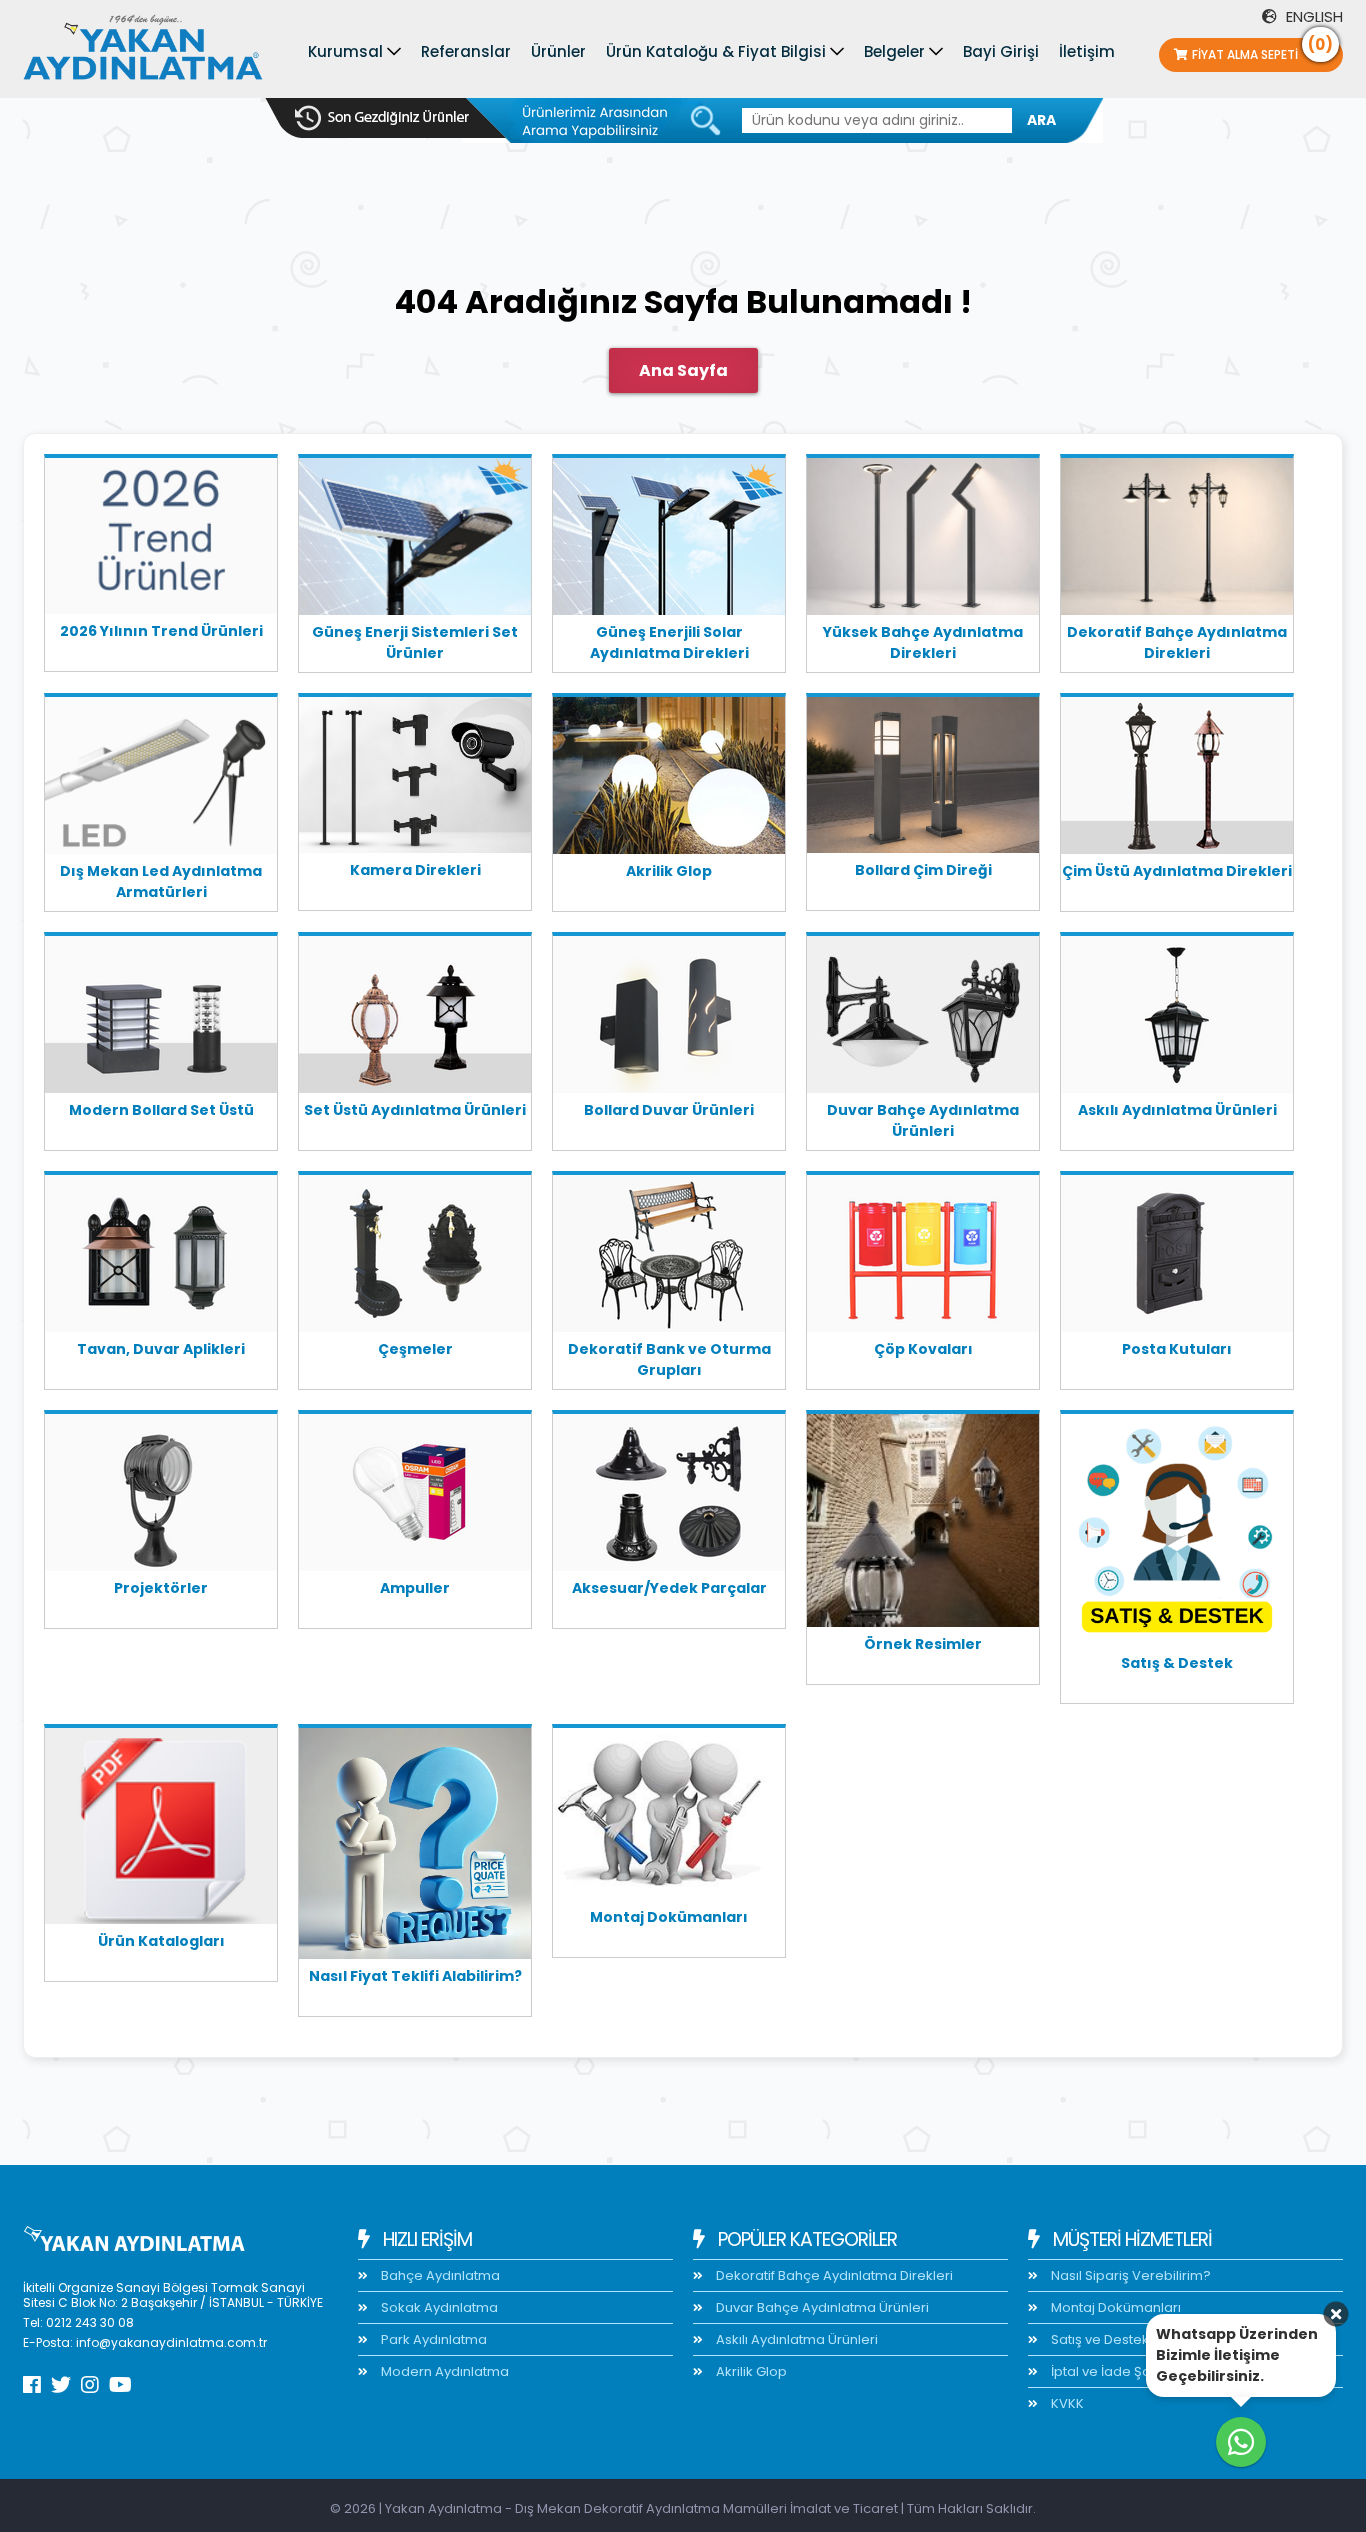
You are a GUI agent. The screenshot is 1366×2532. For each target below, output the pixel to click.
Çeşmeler (415, 1349)
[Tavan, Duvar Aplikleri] (161, 1257)
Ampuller (415, 1588)
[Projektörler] (161, 1496)
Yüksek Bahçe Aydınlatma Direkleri (923, 642)
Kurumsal (345, 51)
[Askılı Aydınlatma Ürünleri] (1177, 1018)
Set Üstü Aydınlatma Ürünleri (415, 1110)
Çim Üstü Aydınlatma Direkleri (1177, 871)
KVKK (1066, 2403)
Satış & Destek (1177, 1663)
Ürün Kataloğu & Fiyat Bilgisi (716, 51)
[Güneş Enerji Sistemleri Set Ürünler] (415, 540)
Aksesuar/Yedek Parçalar (669, 1588)
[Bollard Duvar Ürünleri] (669, 1018)
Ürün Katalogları (161, 1941)
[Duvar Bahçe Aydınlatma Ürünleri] (923, 1018)
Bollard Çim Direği (923, 870)
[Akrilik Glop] (669, 779)
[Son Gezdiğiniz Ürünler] (382, 118)
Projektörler (161, 1588)
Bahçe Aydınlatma (439, 2275)
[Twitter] (61, 2385)
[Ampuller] (415, 1496)
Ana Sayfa (683, 370)
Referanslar (466, 51)
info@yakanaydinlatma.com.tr (171, 2342)
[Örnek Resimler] (923, 1524)
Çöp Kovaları (923, 1349)
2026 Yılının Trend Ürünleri (161, 631)
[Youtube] (120, 2385)
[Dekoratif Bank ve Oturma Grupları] (669, 1257)
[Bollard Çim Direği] (923, 778)
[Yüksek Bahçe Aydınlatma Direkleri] (923, 540)
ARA (1041, 120)
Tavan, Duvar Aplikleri (161, 1349)
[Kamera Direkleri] (415, 778)
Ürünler (558, 51)
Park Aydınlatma (432, 2339)
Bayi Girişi (1001, 51)
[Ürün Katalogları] (161, 1829)
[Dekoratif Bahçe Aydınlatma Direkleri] (1177, 540)
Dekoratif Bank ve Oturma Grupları (669, 1359)
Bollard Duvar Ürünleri (669, 1110)
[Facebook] (32, 2385)
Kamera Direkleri (415, 870)
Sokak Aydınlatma (438, 2307)
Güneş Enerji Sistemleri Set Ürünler (415, 642)
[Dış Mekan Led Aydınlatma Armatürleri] (161, 779)
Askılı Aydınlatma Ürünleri (1177, 1110)
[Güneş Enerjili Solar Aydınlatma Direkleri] (669, 540)
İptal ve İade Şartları (1114, 2371)
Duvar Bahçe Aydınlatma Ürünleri (923, 1120)
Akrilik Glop (669, 871)
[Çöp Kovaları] (923, 1257)
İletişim (1087, 51)
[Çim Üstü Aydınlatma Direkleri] (1177, 779)
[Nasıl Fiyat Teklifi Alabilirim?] (415, 1847)
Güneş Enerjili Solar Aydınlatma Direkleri (669, 642)
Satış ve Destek (1098, 2339)
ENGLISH (1312, 16)
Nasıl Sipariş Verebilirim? (1129, 2275)
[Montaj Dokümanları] (669, 1817)
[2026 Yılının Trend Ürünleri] (161, 540)
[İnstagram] (90, 2385)
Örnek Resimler (923, 1644)
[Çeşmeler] (415, 1257)
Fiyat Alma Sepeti (1262, 50)
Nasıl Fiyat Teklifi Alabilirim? (415, 1976)
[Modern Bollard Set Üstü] (161, 1018)
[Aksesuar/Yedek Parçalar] (669, 1496)
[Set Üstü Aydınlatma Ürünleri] (415, 1018)
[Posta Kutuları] (1177, 1257)
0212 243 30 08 (90, 2322)
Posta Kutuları (1177, 1349)
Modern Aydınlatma (443, 2371)
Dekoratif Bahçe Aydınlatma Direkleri (1177, 642)
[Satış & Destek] (1177, 1533)
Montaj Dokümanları (669, 1917)
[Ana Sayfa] (143, 52)
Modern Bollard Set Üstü (161, 1110)
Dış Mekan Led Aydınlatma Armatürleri (161, 881)
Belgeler (894, 51)
